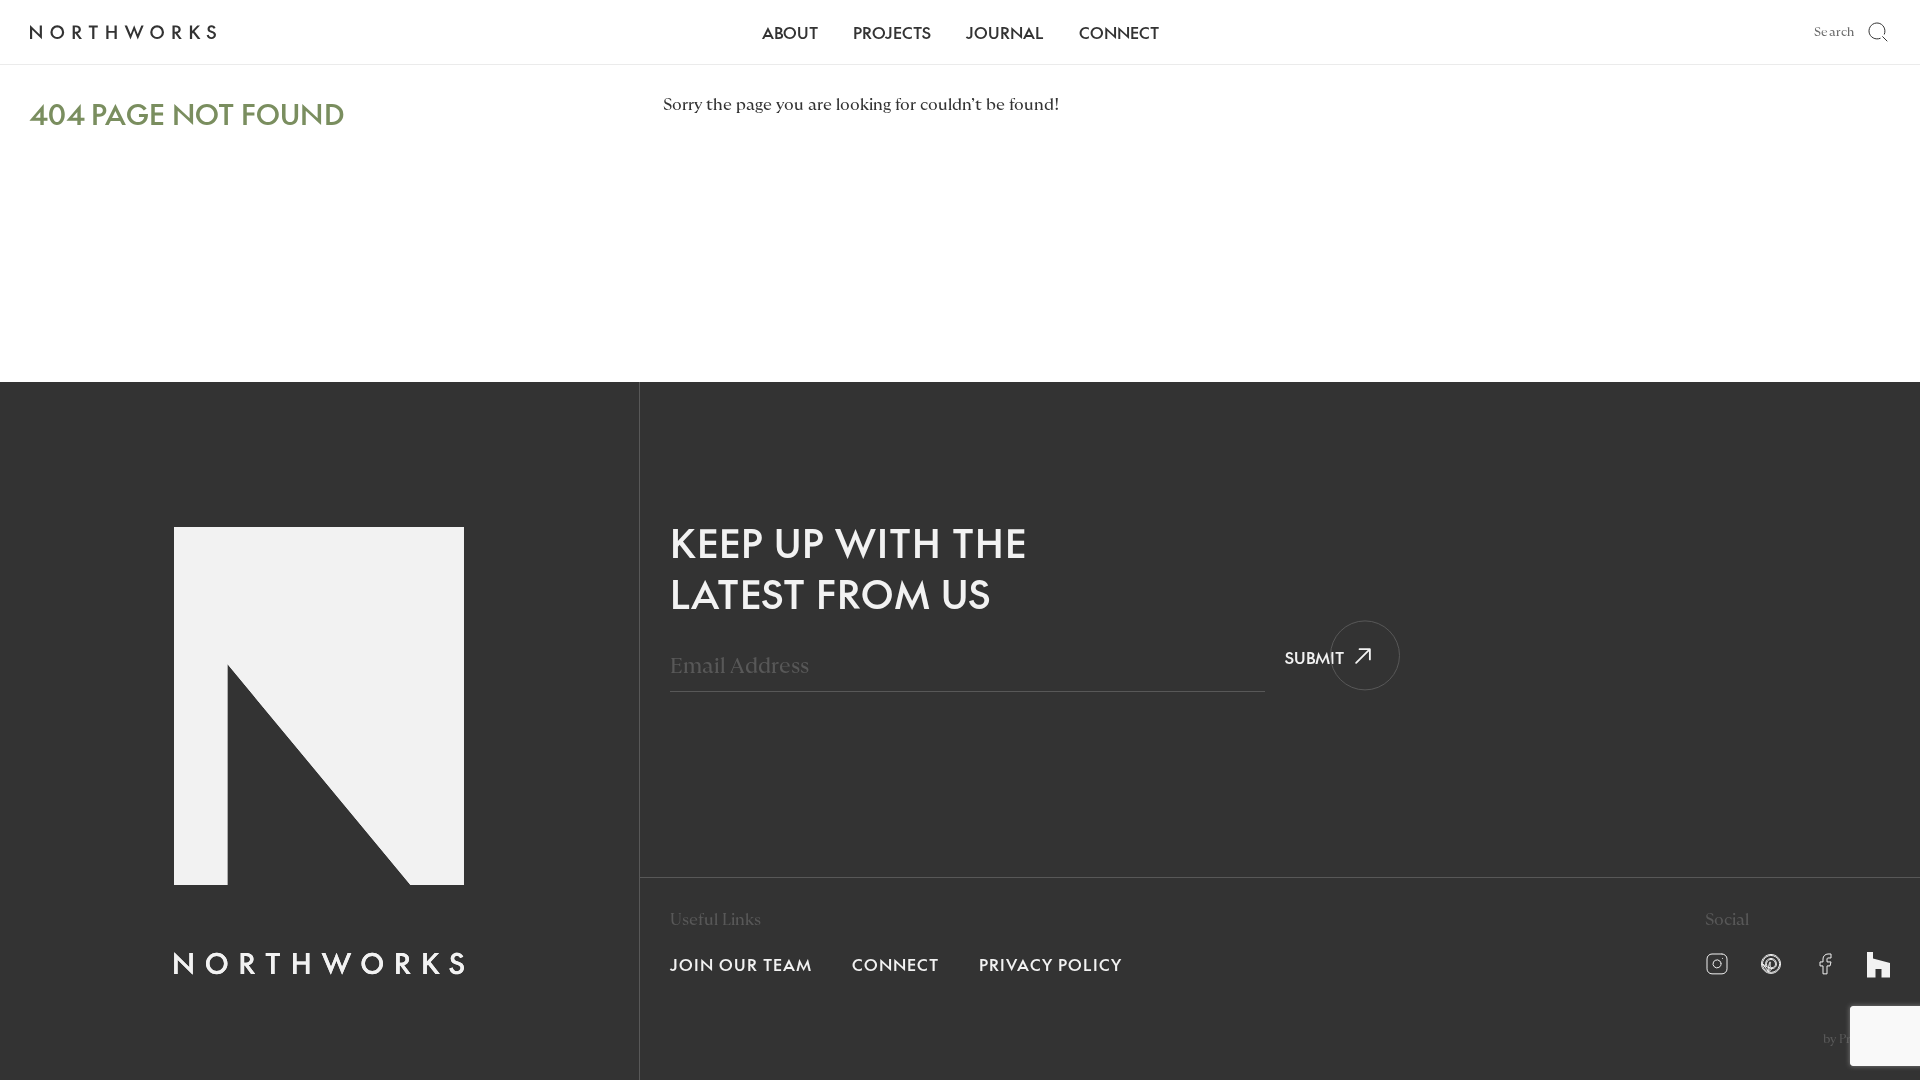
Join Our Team (741, 964)
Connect (1119, 32)
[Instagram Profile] (1717, 964)
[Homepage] (122, 32)
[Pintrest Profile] (1771, 964)
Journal (1005, 32)
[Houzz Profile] (1878, 965)
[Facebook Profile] (1825, 964)
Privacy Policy (1050, 964)
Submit (1307, 657)
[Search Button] (1878, 32)
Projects (892, 32)
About (790, 32)
